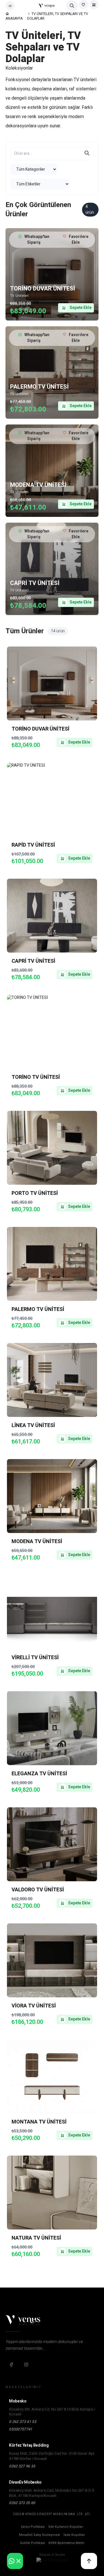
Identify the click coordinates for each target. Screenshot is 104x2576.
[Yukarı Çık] (89, 2561)
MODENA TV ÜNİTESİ (38, 485)
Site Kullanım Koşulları (66, 2527)
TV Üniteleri (19, 296)
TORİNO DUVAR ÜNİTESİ (43, 289)
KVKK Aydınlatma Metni (66, 2543)
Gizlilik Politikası (32, 2543)
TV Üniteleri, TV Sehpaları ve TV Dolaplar (58, 16)
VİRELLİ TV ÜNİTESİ (35, 1658)
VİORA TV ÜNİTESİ (34, 2006)
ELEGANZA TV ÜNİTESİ (39, 1774)
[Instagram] (26, 2365)
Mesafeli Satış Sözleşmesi (40, 2535)
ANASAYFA (14, 18)
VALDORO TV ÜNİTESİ (38, 1890)
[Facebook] (11, 2365)
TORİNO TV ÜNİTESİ (36, 1077)
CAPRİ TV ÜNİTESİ (35, 583)
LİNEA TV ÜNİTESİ (33, 1425)
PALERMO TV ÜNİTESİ (39, 387)
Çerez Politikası (33, 2527)
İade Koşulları (74, 2535)
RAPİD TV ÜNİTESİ (33, 845)
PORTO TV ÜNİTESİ (35, 1193)
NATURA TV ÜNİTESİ (36, 2238)
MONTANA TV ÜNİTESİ (39, 2122)
